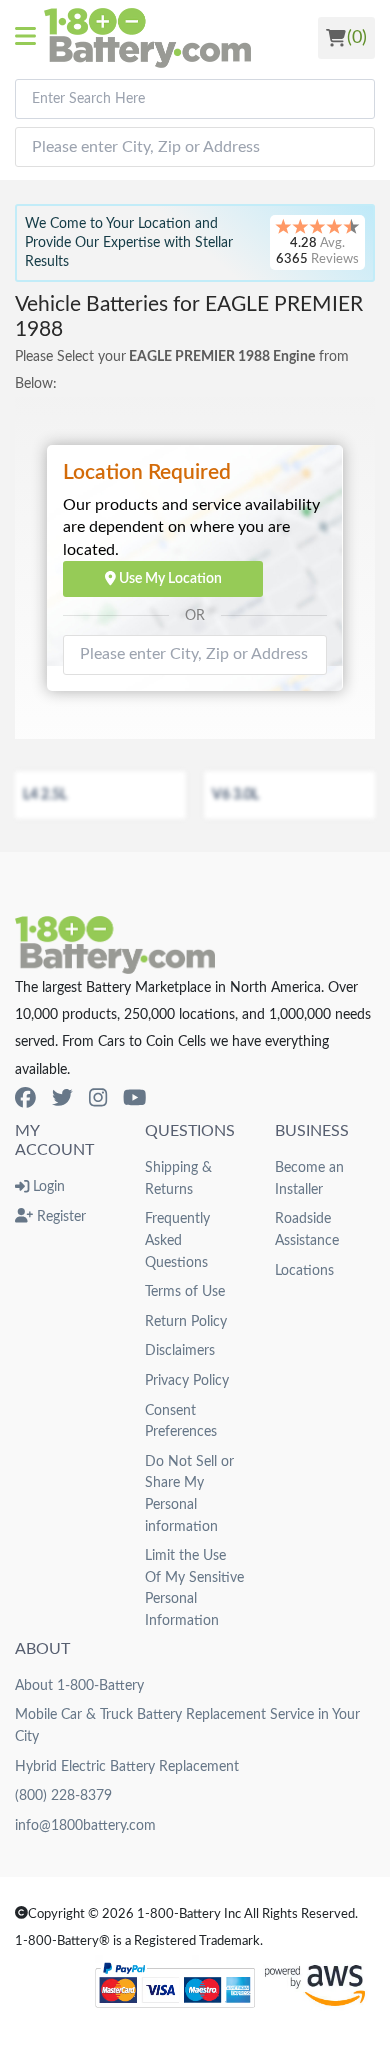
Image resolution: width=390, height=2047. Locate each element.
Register (59, 1216)
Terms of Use (185, 1291)
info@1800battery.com (85, 1825)
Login (47, 1186)
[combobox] (195, 99)
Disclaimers (180, 1350)
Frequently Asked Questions (177, 1240)
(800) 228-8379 (63, 1795)
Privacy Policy (187, 1380)
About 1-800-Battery (79, 1685)
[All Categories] (29, 38)
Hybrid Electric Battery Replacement (127, 1766)
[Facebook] (25, 1098)
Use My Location (169, 578)
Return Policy (186, 1321)
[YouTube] (134, 1098)
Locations (304, 1270)
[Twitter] (62, 1098)
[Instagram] (98, 1098)
